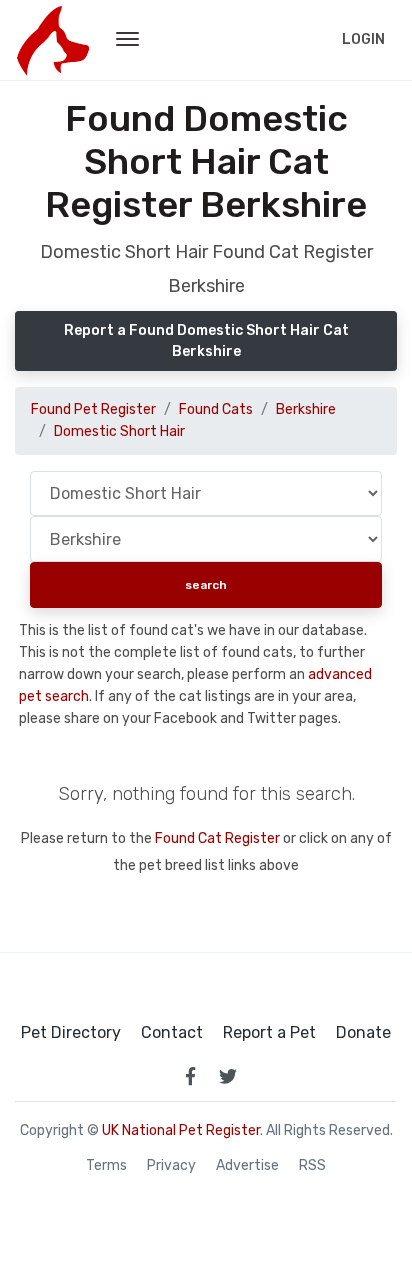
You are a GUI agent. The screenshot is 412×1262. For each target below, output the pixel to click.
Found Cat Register (217, 838)
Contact (172, 1033)
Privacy (171, 1166)
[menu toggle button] (127, 40)
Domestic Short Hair (119, 431)
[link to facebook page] (190, 1076)
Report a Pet (269, 1033)
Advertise (247, 1166)
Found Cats (216, 409)
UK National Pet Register (181, 1130)
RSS (312, 1166)
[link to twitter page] (228, 1076)
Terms (106, 1166)
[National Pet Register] (52, 40)
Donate (363, 1033)
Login (363, 39)
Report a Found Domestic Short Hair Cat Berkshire (206, 341)
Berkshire (306, 409)
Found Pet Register (93, 409)
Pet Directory (71, 1033)
